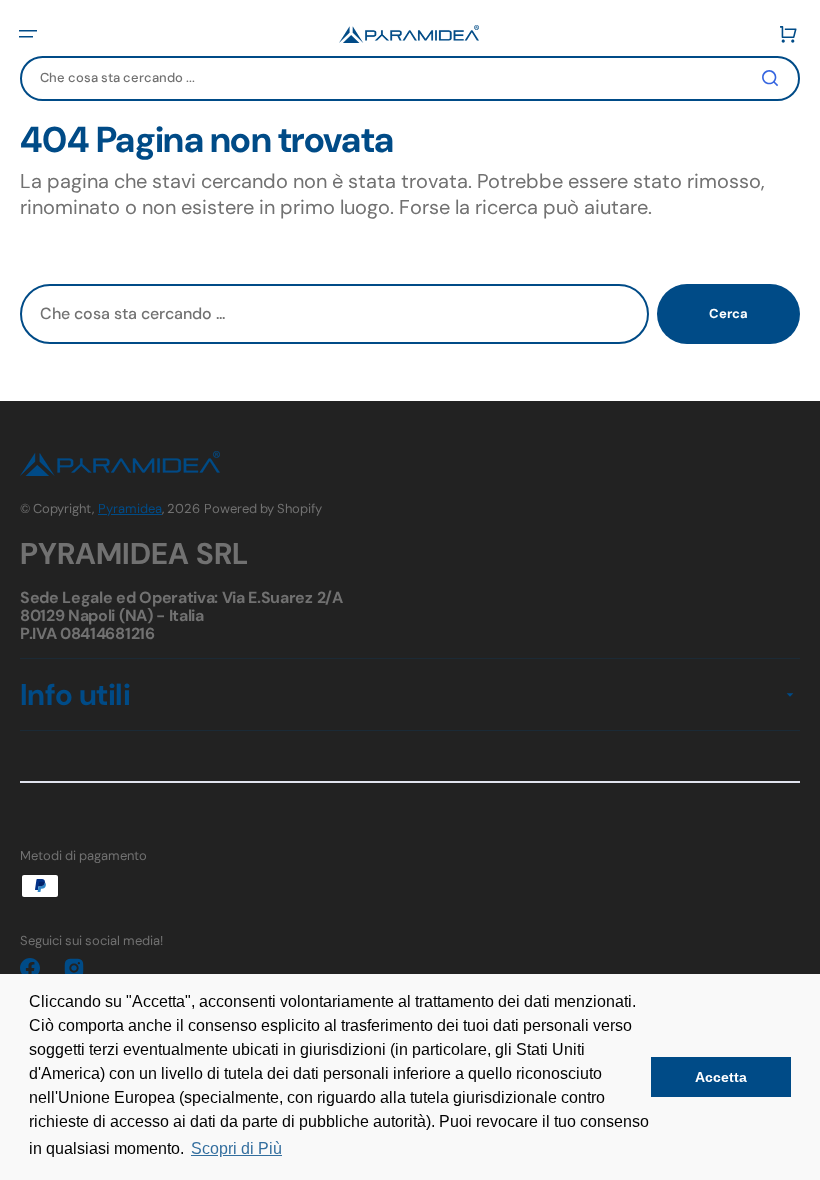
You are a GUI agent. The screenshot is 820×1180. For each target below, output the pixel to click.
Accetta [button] (721, 1077)
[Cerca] (774, 78)
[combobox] (410, 78)
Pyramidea (130, 508)
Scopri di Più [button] (236, 1148)
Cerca (728, 313)
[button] (28, 34)
